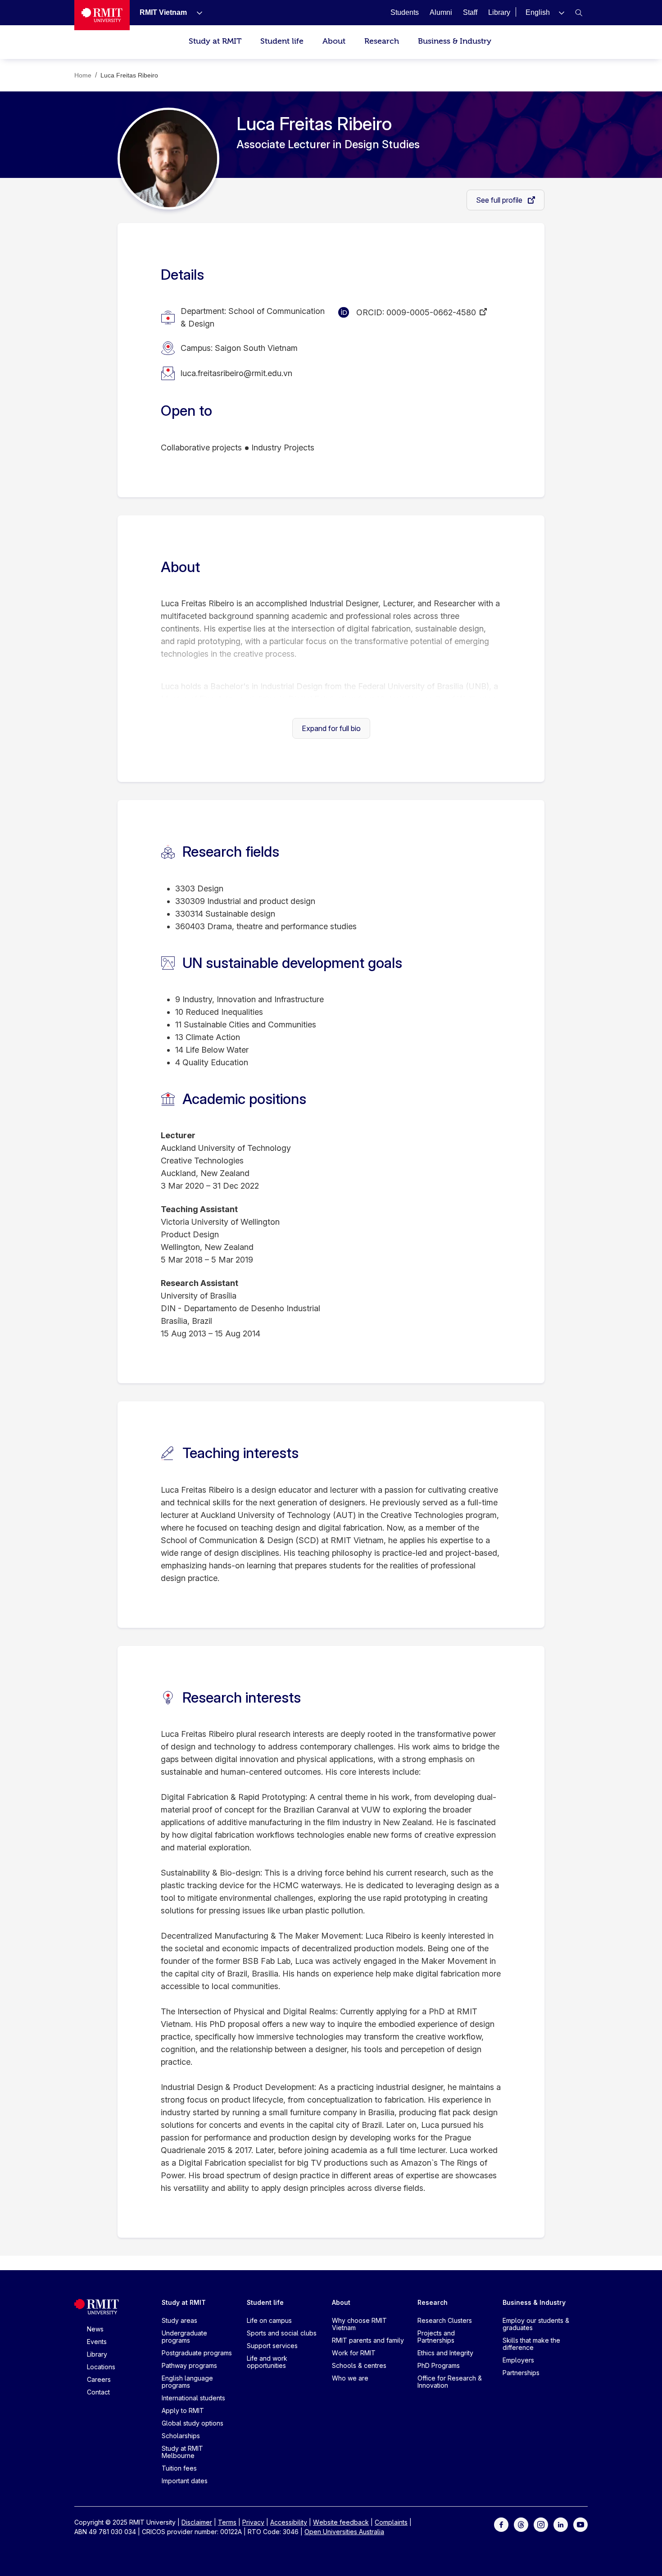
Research (382, 41)
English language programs (187, 2382)
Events (97, 2342)
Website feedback (341, 2522)
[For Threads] (521, 2524)
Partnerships (521, 2373)
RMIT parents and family (368, 2340)
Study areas (179, 2320)
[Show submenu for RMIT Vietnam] (196, 13)
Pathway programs (189, 2365)
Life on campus (269, 2320)
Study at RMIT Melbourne (182, 2452)
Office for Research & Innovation (450, 2382)
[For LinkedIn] (561, 2524)
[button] (545, 12)
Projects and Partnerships (436, 2337)
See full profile (500, 200)
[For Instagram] (541, 2524)
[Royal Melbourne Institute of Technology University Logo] (102, 15)
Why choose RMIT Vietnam (359, 2324)
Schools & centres (359, 2365)
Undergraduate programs (184, 2337)
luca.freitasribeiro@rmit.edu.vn (236, 373)
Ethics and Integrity (445, 2353)
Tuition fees (179, 2468)
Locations (101, 2367)
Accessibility (289, 2522)
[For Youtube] (580, 2524)
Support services (272, 2346)
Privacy (253, 2522)
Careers (99, 2379)
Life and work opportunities (267, 2362)
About (334, 41)
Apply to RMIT (183, 2410)
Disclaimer (197, 2522)
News (95, 2329)
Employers (518, 2360)
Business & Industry (455, 41)
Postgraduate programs (197, 2353)
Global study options (193, 2423)
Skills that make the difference (531, 2344)
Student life (282, 41)
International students (193, 2398)
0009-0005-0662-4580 (431, 312)
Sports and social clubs (282, 2333)
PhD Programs (439, 2365)
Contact (98, 2392)
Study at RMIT (215, 41)
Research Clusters (445, 2320)
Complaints (391, 2522)
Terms (227, 2522)
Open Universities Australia (344, 2532)
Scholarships (181, 2436)
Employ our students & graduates (536, 2324)
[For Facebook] (501, 2524)
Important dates (185, 2481)
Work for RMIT (354, 2353)
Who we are (350, 2378)
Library (97, 2354)
